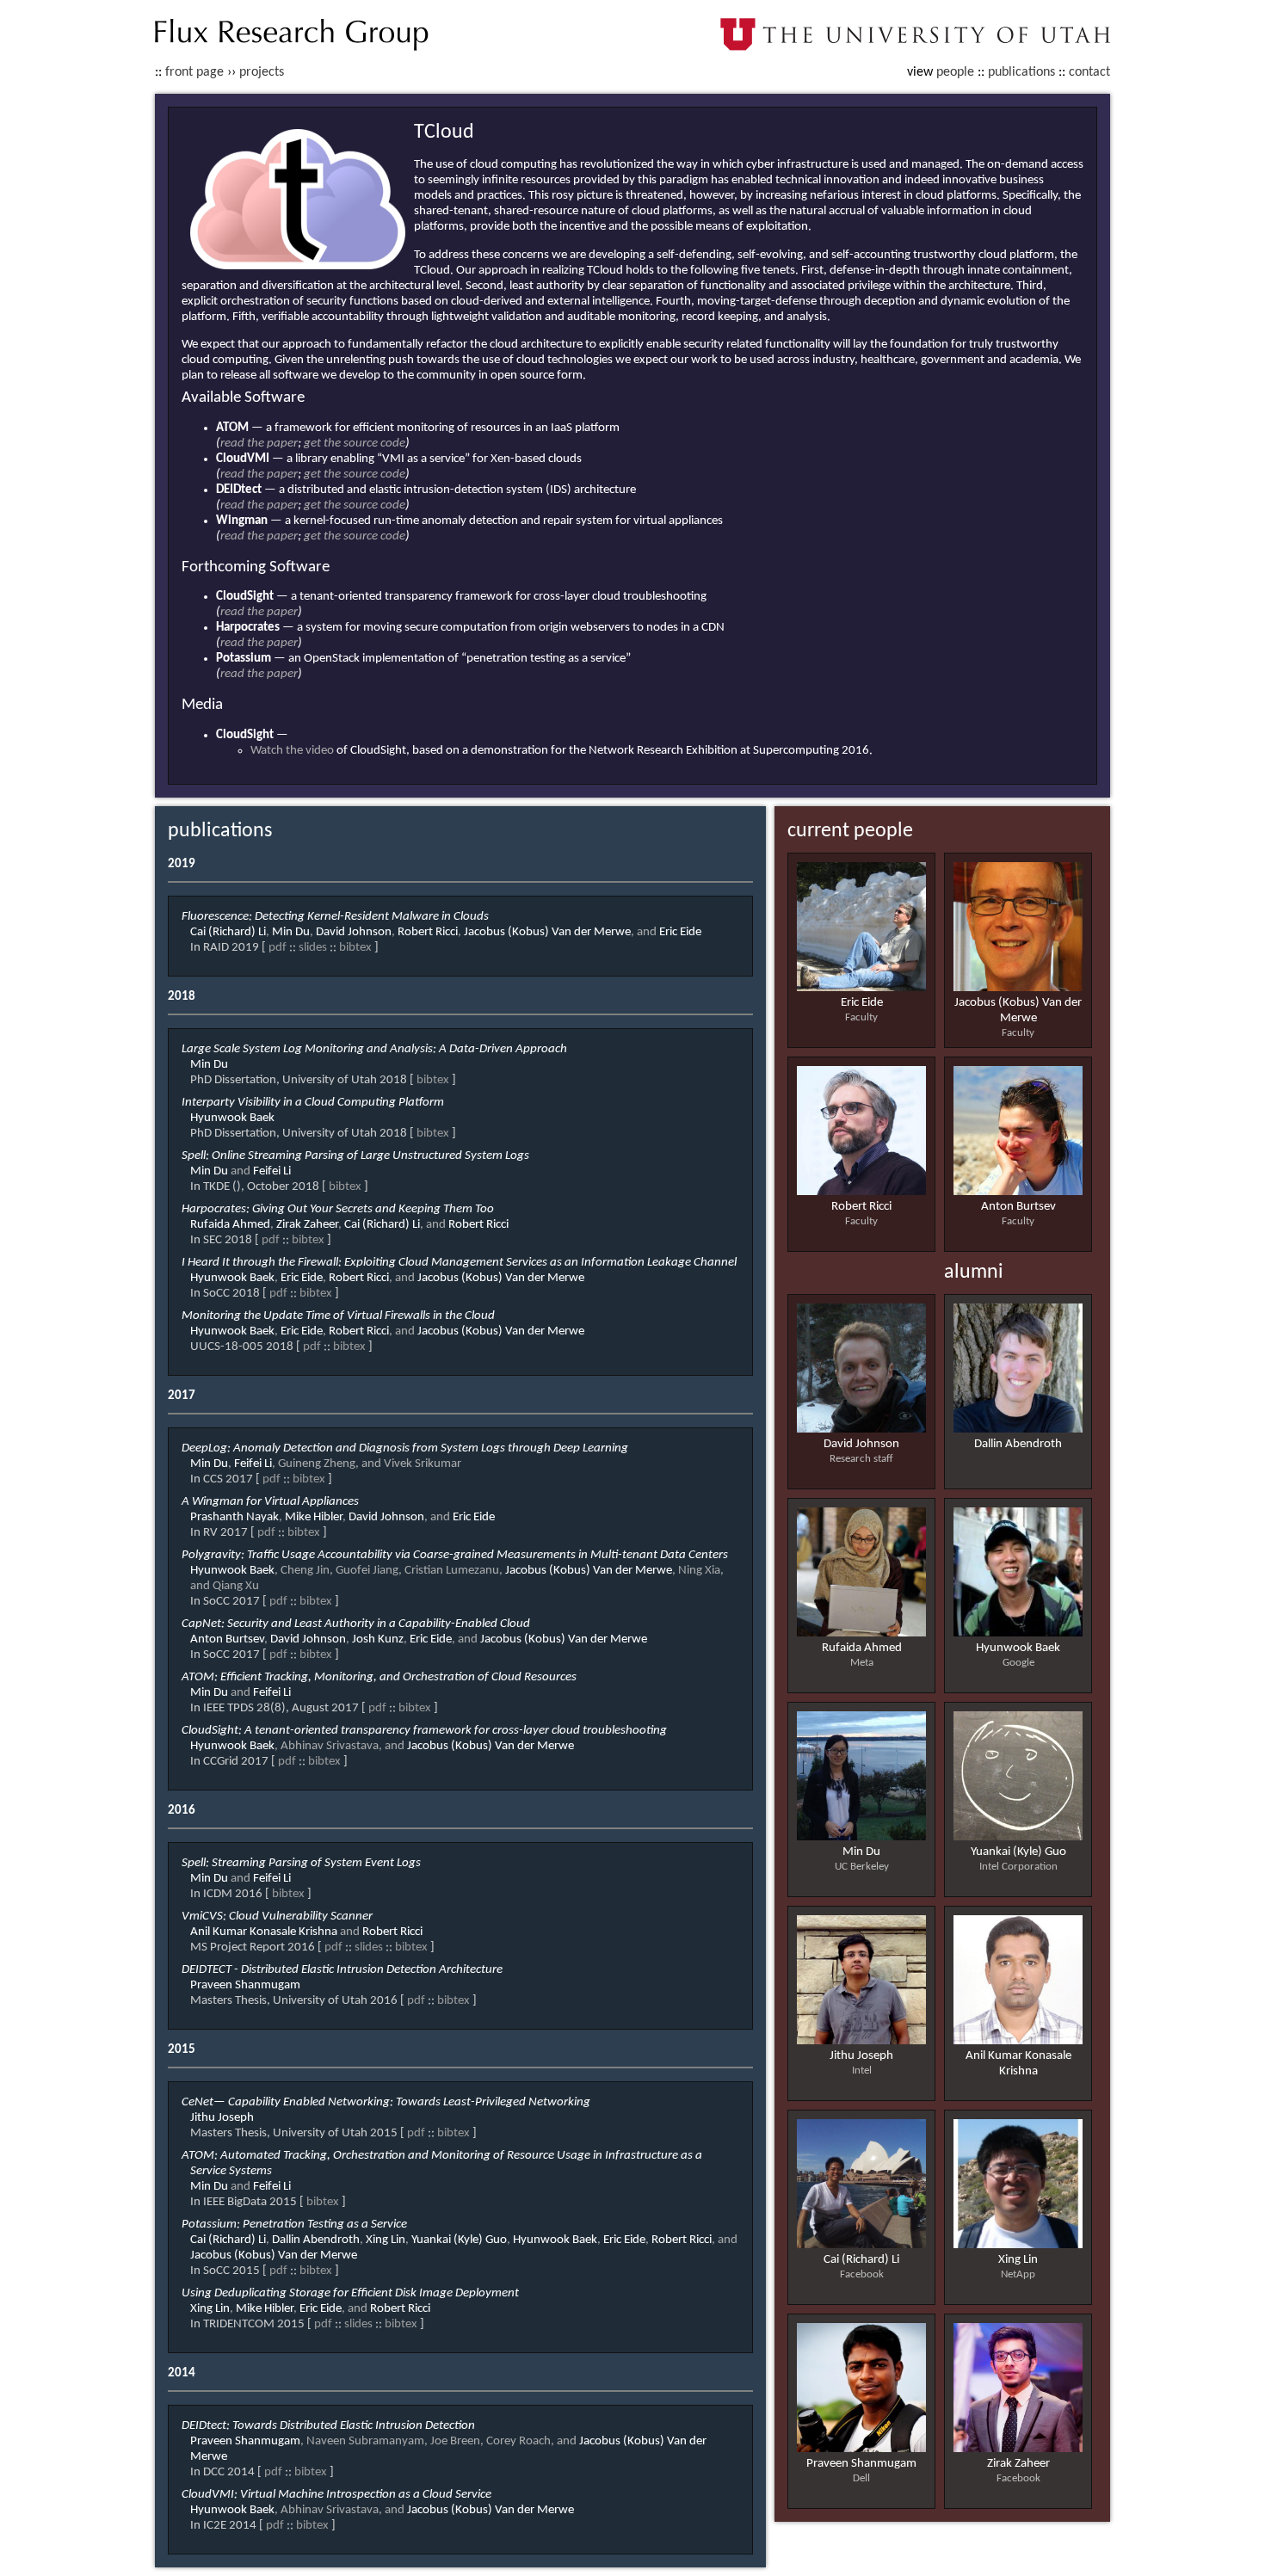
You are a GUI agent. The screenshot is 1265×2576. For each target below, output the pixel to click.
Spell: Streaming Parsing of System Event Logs (301, 1863)
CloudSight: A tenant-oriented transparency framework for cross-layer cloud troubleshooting (424, 1731)
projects (262, 72)
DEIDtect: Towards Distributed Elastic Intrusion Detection (328, 2426)
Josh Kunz (378, 1639)
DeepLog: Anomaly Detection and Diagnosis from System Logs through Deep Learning (405, 1448)
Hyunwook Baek (1018, 1648)
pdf (278, 948)
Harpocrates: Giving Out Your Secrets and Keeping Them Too (338, 1209)
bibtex (355, 948)
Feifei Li (272, 1171)
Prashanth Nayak (234, 1517)
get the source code (355, 444)
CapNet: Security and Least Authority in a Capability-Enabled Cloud (356, 1624)
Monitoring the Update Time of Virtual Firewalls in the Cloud (338, 1316)
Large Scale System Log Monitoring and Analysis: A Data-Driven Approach (374, 1049)
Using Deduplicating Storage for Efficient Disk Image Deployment (350, 2293)
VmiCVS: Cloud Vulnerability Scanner (277, 1917)
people (955, 72)
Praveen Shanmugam (861, 2464)
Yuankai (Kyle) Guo (1018, 1852)
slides (313, 948)
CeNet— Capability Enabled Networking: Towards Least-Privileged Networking (386, 2102)
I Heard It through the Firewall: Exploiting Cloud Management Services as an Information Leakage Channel (459, 1263)
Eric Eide (862, 1003)
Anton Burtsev (1018, 1207)
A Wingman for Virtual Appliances (270, 1502)
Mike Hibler (314, 1517)
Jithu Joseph (861, 2056)
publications (1021, 72)
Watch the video (292, 751)
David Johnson (861, 1444)
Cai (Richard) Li (861, 2260)
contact (1089, 72)
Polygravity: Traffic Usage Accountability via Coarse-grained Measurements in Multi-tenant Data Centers (455, 1555)
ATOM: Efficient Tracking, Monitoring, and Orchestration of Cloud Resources (379, 1677)
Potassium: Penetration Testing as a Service (294, 2225)
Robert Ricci (861, 1207)
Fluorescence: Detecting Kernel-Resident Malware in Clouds (335, 917)
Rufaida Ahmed (862, 1648)
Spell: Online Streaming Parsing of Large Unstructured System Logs (355, 1156)
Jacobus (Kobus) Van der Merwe (547, 932)
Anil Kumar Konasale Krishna (264, 1932)
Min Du (861, 1852)
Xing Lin (1018, 2260)
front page (194, 72)
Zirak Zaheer (1018, 2464)
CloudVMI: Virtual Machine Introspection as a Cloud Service (336, 2495)
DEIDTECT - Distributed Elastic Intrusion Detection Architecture (342, 1970)
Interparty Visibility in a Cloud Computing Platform (313, 1103)
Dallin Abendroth (1018, 1444)
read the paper (259, 444)
